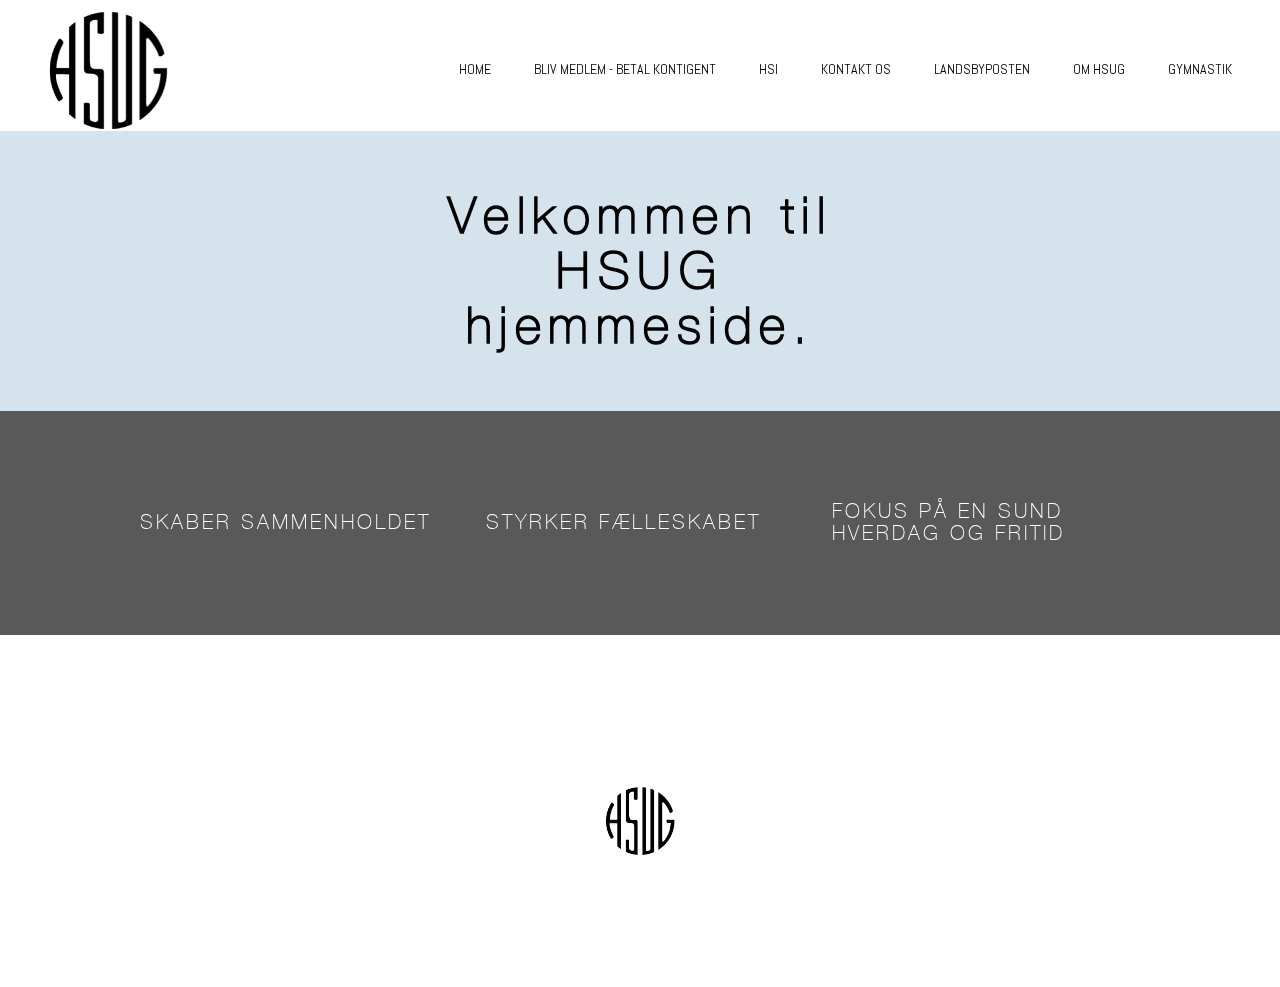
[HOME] (465, 92)
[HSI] (758, 92)
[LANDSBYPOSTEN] (972, 92)
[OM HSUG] (1089, 92)
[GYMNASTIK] (1190, 92)
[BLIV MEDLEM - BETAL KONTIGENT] (615, 92)
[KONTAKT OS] (846, 92)
